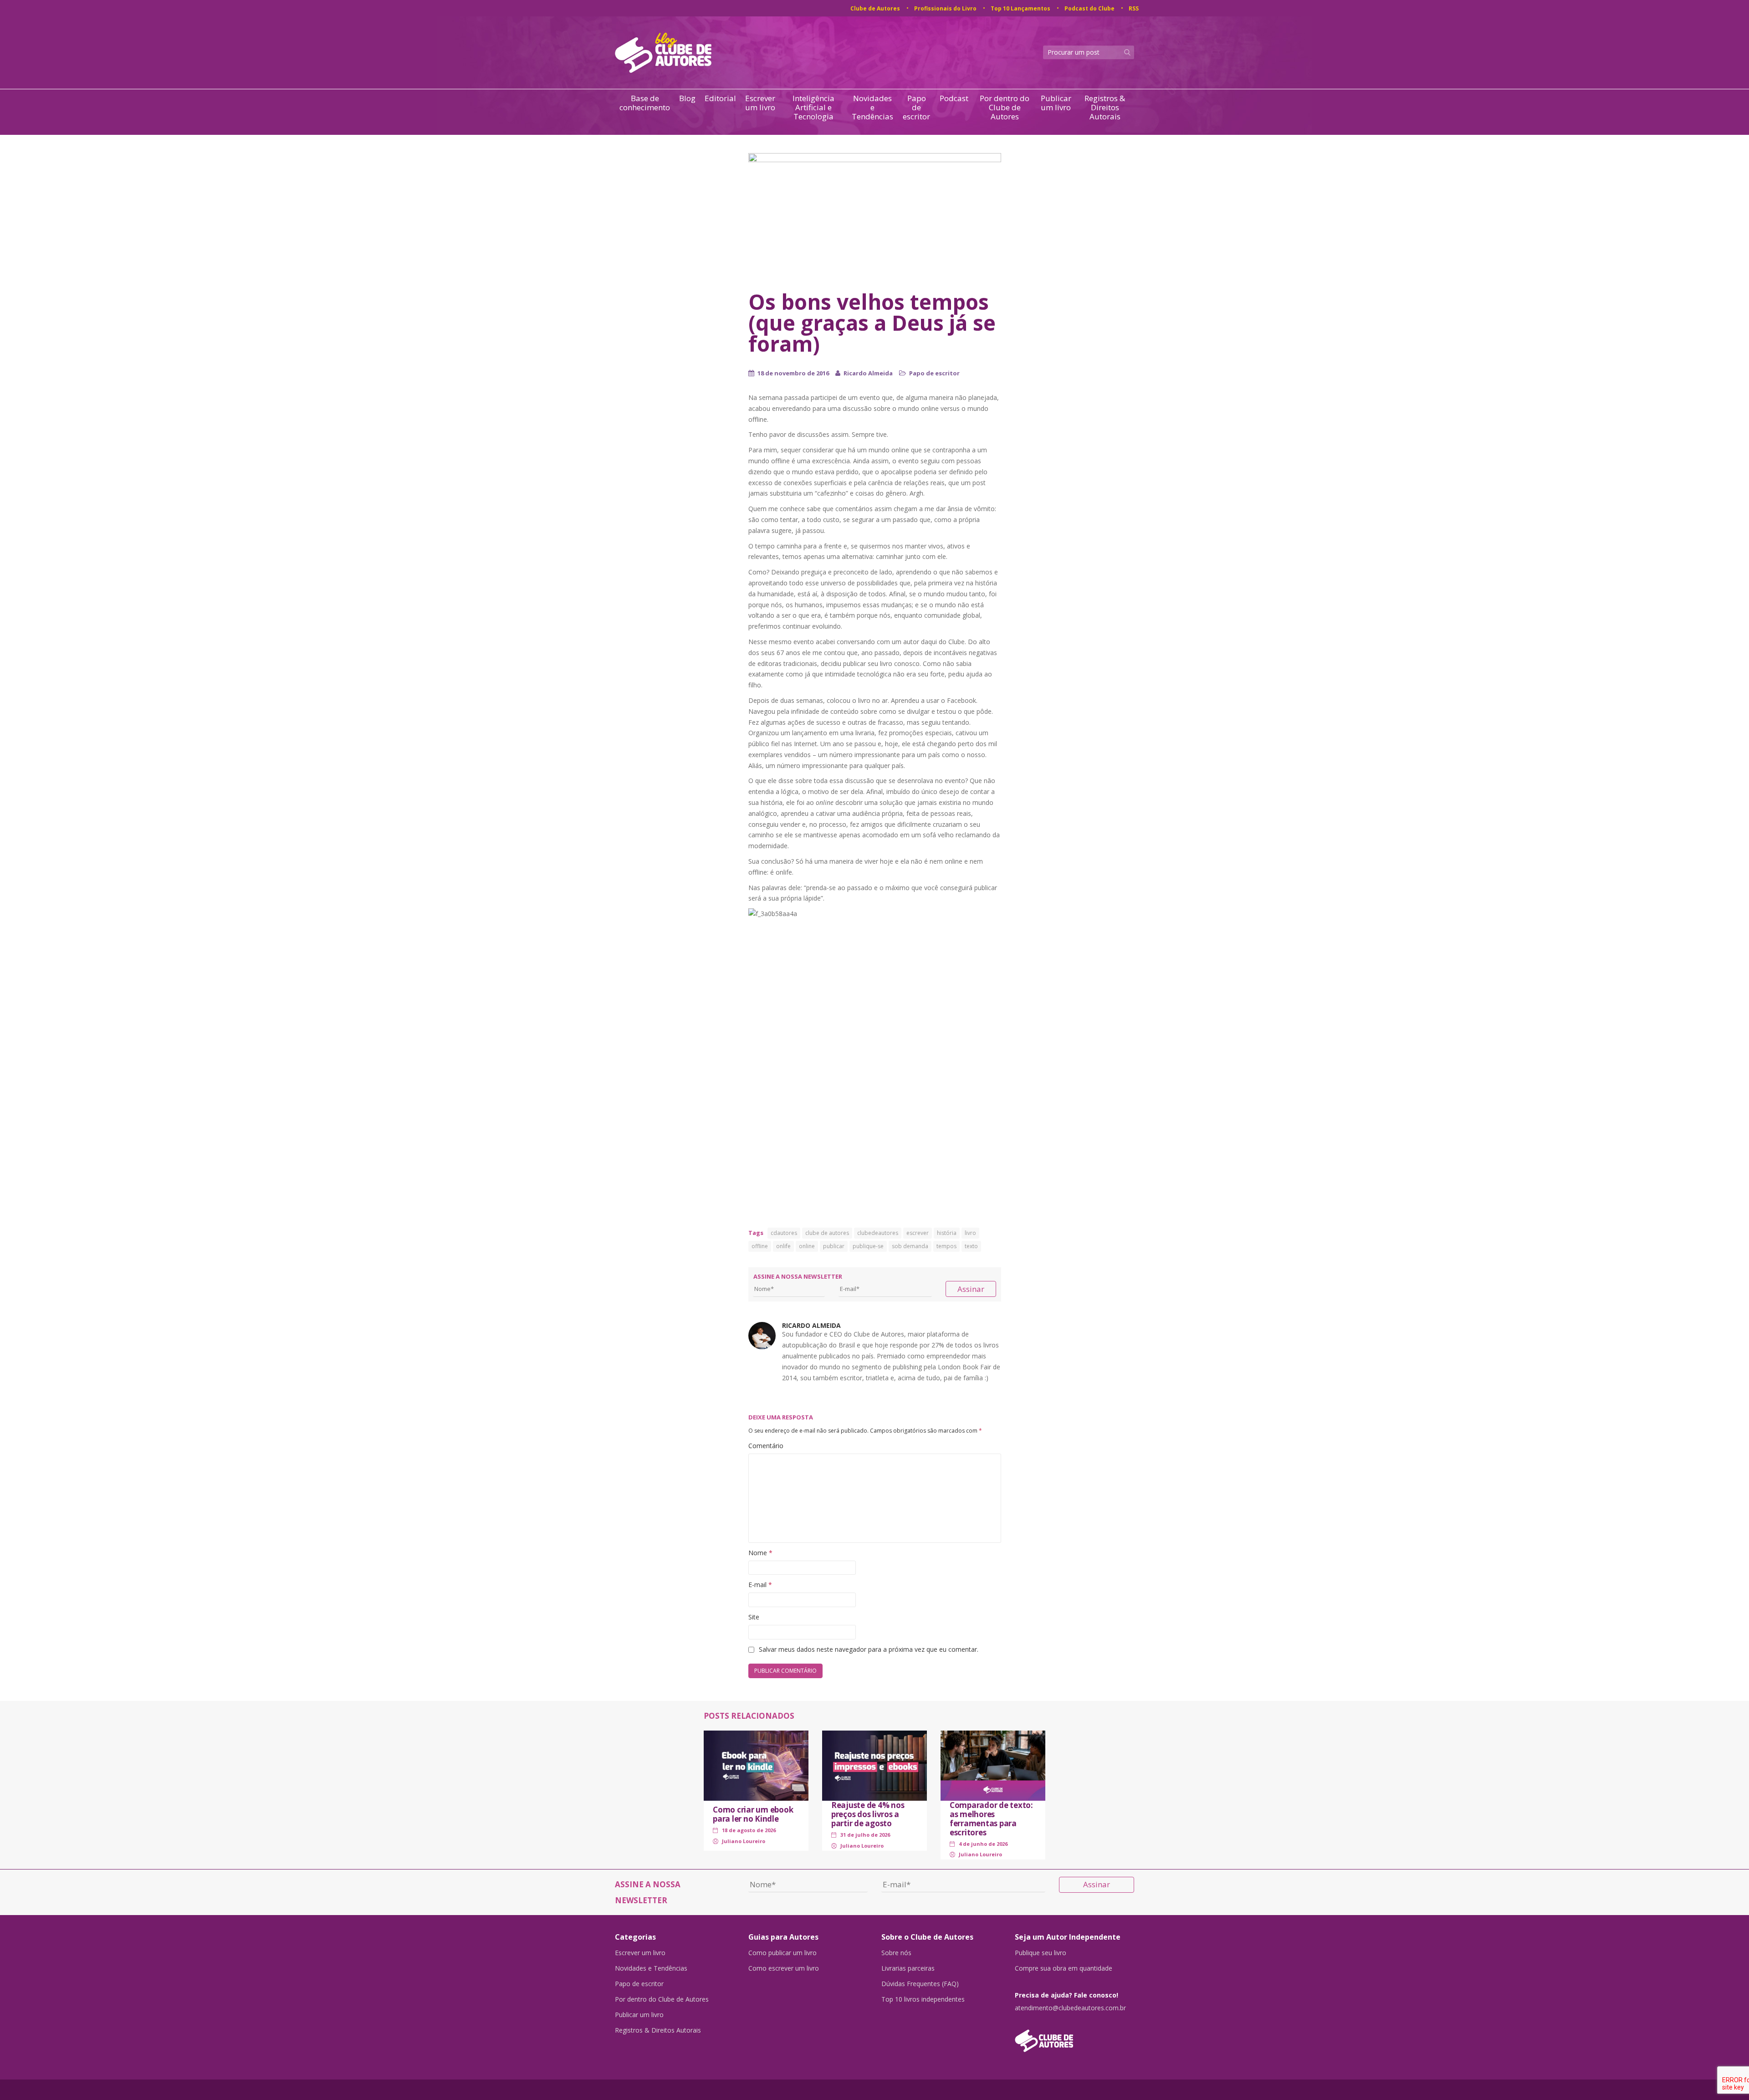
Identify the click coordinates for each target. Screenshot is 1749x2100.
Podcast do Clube (1089, 8)
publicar (834, 1246)
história (947, 1233)
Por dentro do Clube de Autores (1005, 108)
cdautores (784, 1233)
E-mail (760, 1585)
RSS (1134, 8)
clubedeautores (878, 1233)
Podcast (954, 99)
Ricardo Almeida (868, 373)
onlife (783, 1246)
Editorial (720, 99)
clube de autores (827, 1233)
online (807, 1246)
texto (971, 1246)
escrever (918, 1233)
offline (760, 1246)
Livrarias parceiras (908, 1968)
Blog (687, 99)
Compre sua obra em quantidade (1064, 1968)
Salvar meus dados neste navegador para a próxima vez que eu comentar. (869, 1649)
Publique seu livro (1041, 1953)
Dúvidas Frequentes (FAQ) (920, 1984)
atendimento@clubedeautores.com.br (1070, 2008)
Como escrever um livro (784, 1968)
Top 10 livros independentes (923, 1999)
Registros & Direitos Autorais (1105, 108)
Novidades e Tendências (872, 108)
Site (754, 1617)
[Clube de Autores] (1075, 2036)
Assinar (971, 1289)
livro (970, 1233)
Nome (760, 1553)
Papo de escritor (916, 108)
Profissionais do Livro (945, 8)
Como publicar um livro (782, 1953)
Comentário (766, 1446)
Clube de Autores (875, 8)
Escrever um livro (760, 103)
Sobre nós (896, 1953)
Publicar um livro (1056, 103)
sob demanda (910, 1246)
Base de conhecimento (645, 103)
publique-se (868, 1246)
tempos (946, 1246)
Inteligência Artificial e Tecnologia (813, 108)
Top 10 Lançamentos (1020, 8)
